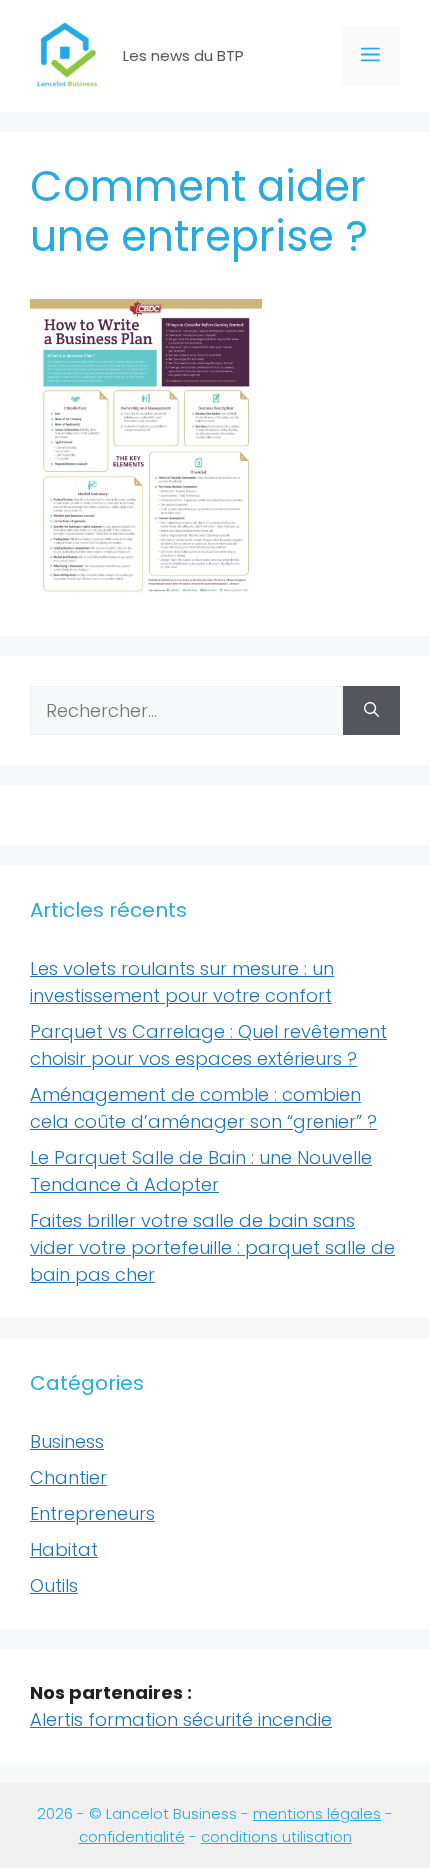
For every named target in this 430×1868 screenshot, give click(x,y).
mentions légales (317, 1813)
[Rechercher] (371, 710)
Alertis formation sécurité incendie (181, 1719)
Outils (54, 1585)
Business (67, 1441)
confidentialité (132, 1836)
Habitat (64, 1549)
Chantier (68, 1477)
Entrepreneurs (92, 1513)
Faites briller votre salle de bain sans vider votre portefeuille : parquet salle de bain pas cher (212, 1247)
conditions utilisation (276, 1836)
